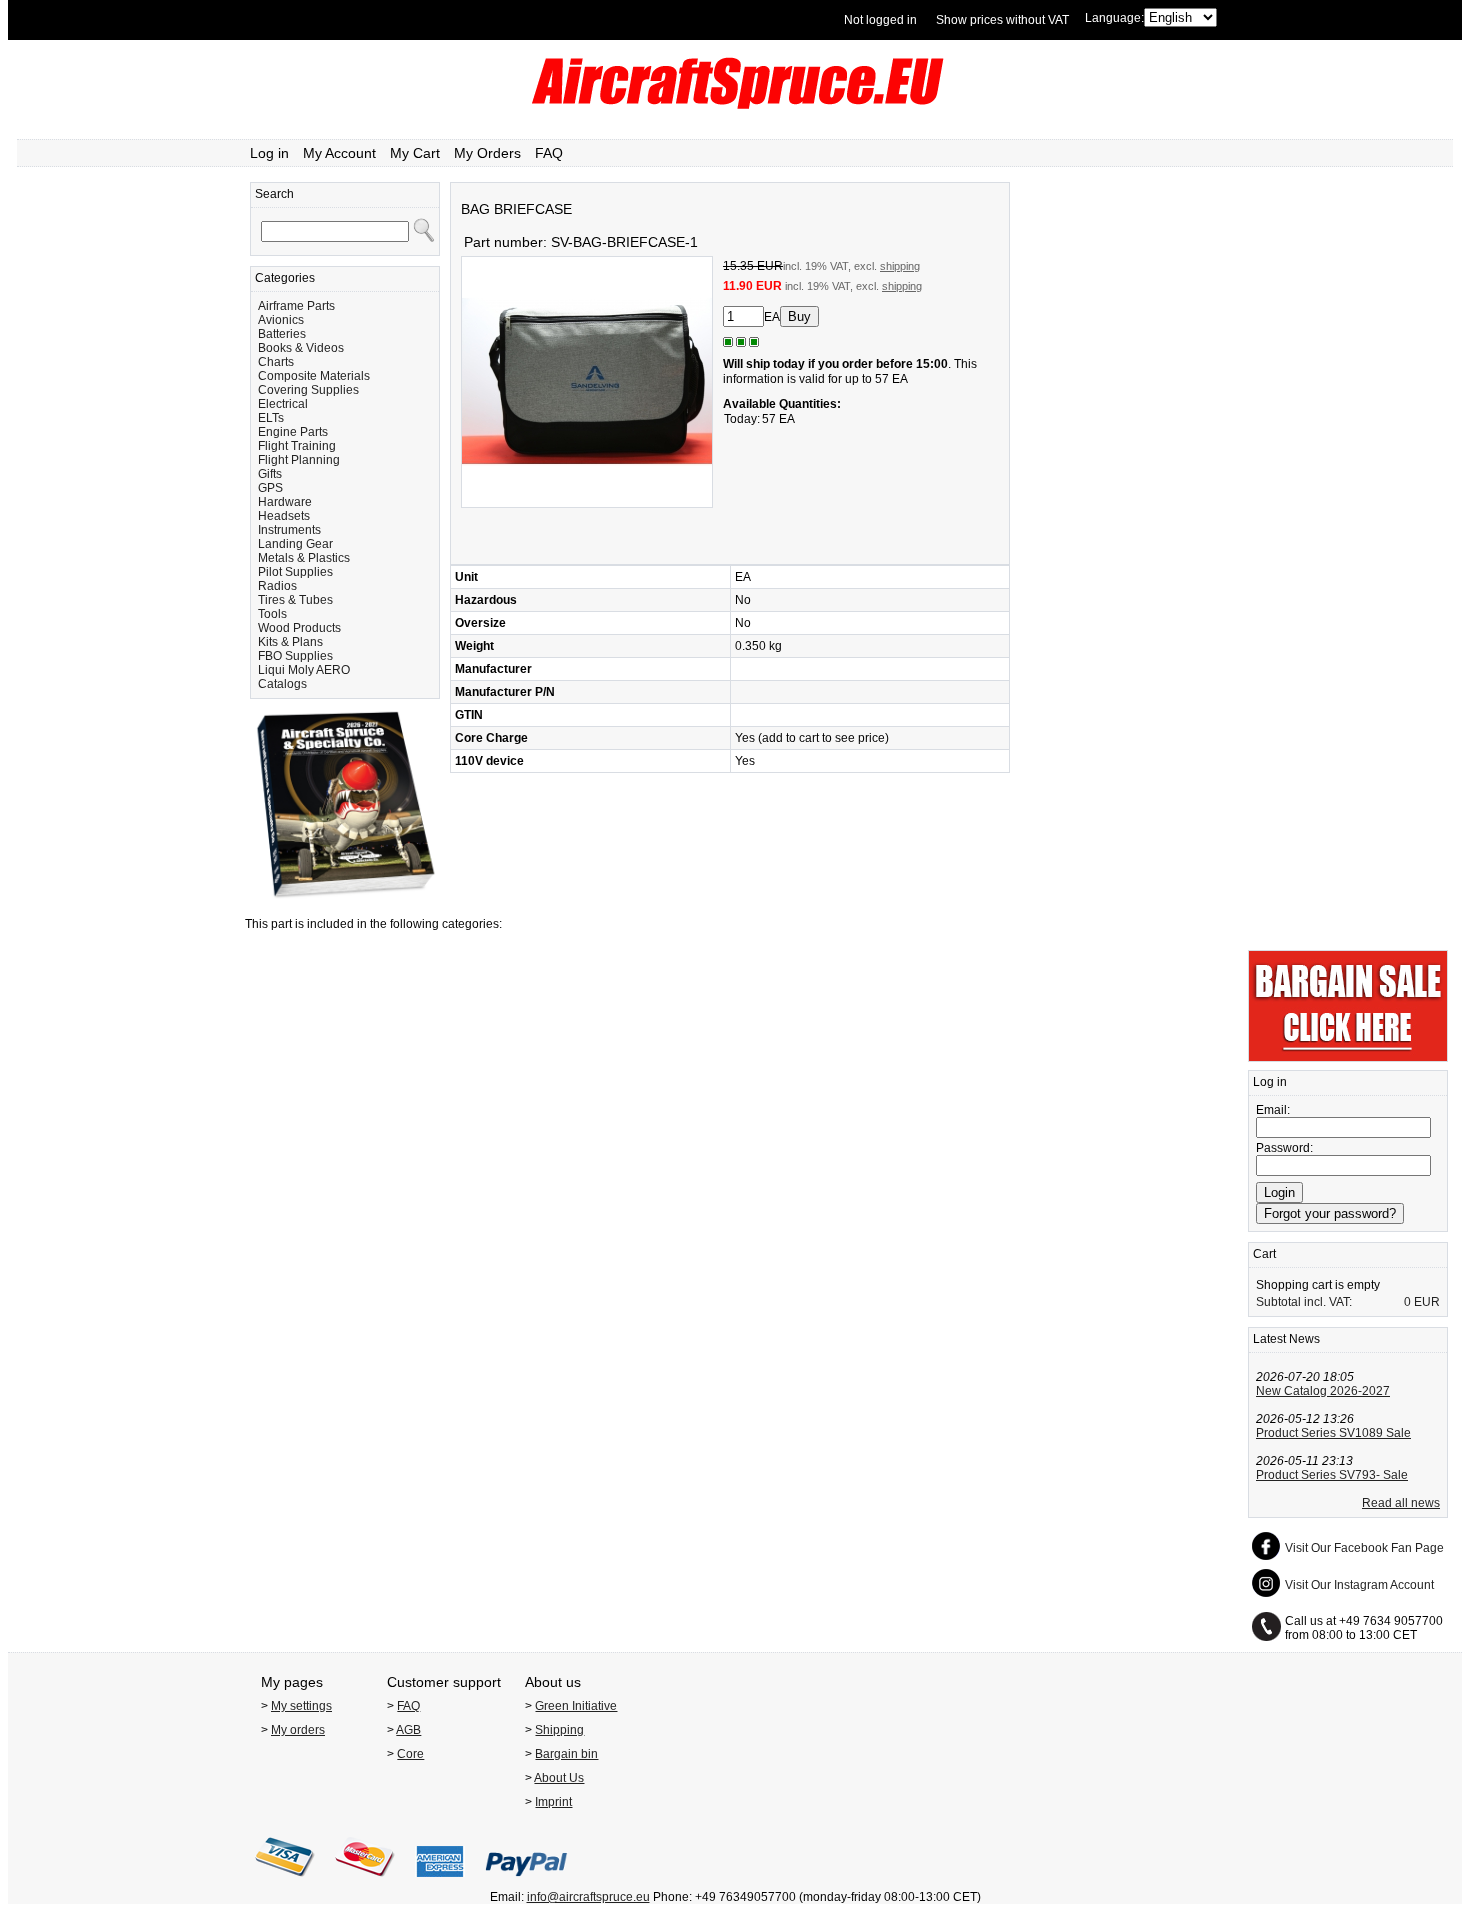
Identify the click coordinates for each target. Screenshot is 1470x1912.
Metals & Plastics (304, 558)
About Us (559, 1778)
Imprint (553, 1802)
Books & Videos (301, 348)
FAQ (549, 153)
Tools (272, 614)
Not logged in (880, 20)
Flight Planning (299, 460)
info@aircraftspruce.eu (588, 1897)
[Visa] (285, 1883)
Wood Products (299, 628)
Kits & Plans (290, 642)
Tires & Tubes (295, 600)
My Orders (487, 153)
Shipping (559, 1730)
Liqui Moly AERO (304, 670)
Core (410, 1754)
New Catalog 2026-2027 (1323, 1391)
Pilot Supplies (295, 572)
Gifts (270, 474)
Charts (276, 362)
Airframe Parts (296, 306)
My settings (301, 1706)
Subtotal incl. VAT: (1304, 1302)
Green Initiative (576, 1706)
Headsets (284, 516)
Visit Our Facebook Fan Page (1364, 1548)
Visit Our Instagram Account (1359, 1585)
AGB (408, 1730)
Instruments (289, 530)
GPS (270, 488)
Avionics (281, 320)
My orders (298, 1730)
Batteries (282, 334)
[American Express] (440, 1883)
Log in (269, 153)
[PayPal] (526, 1883)
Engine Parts (293, 432)
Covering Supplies (308, 390)
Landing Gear (295, 544)
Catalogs (282, 684)
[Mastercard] (365, 1883)
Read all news (1401, 1503)
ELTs (271, 418)
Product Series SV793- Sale (1332, 1475)
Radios (277, 586)
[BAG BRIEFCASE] (587, 504)
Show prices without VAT (1002, 20)
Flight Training (297, 446)
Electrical (283, 404)
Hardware (285, 502)
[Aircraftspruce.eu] (735, 105)
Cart (1264, 1254)
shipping (900, 266)
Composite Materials (314, 376)
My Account (339, 153)
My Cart (415, 153)
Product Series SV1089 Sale (1333, 1433)
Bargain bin (566, 1754)
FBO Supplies (295, 656)
